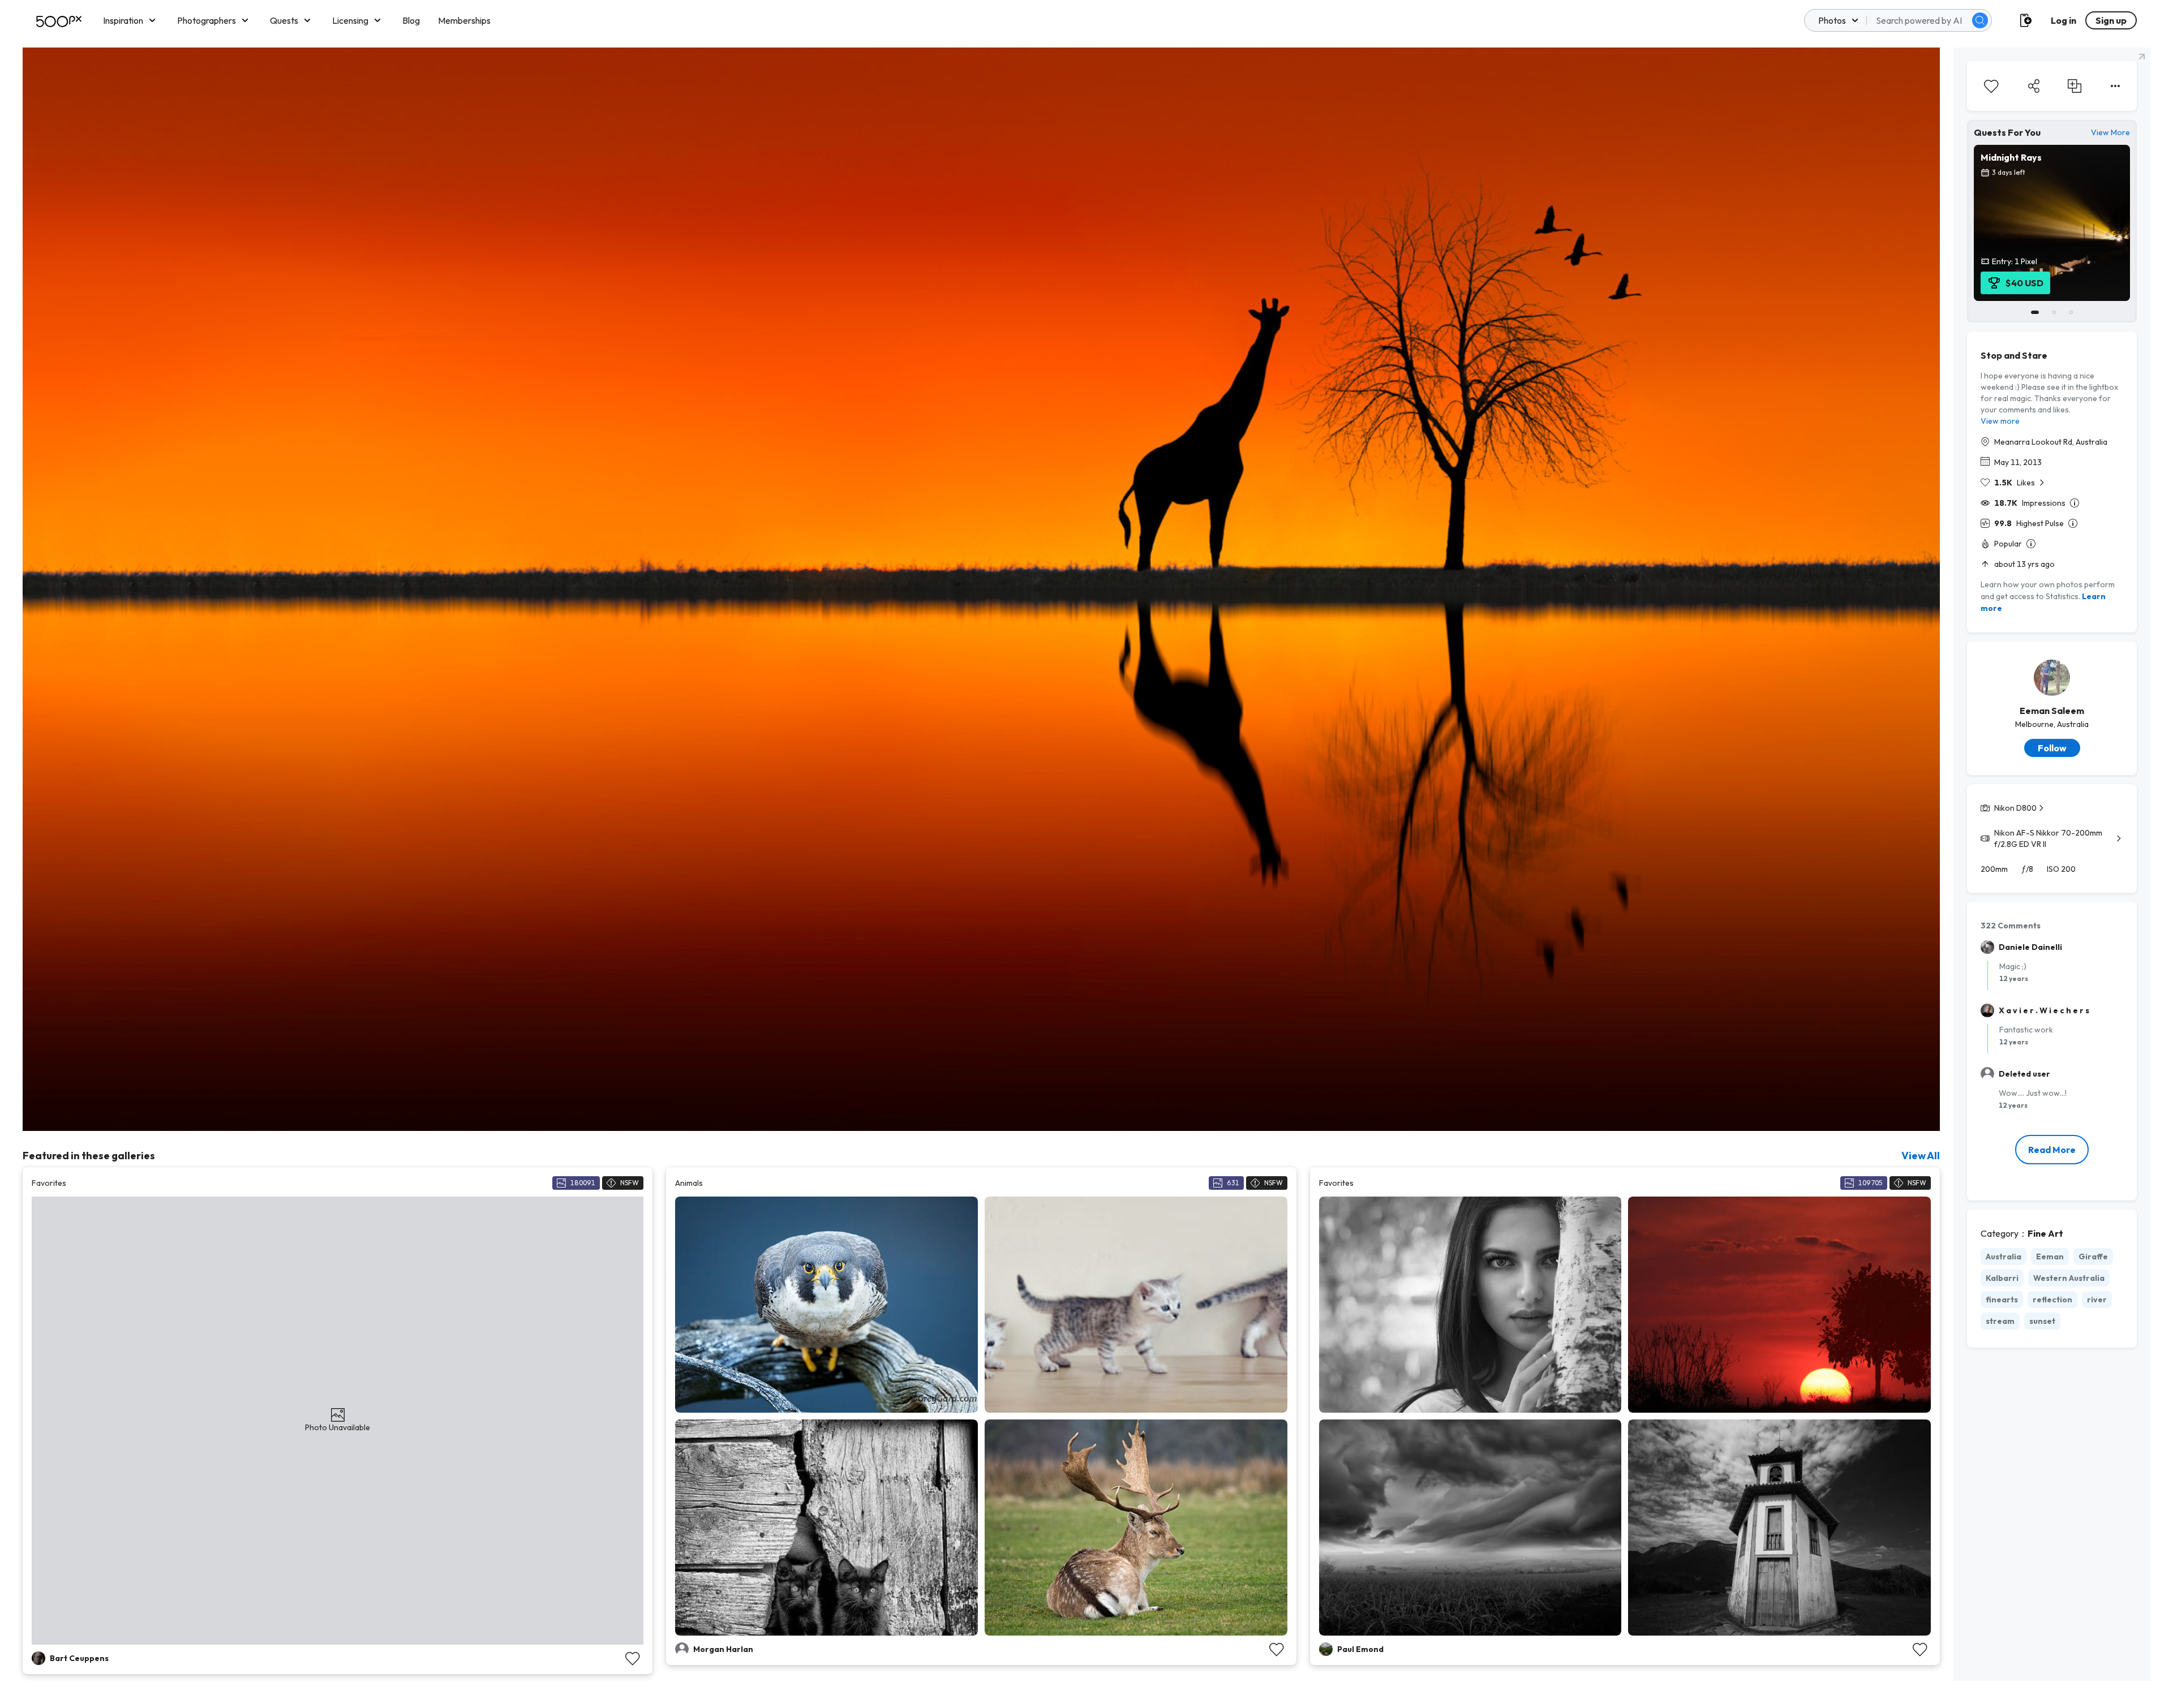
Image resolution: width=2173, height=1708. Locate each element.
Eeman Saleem (2052, 711)
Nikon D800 (2015, 808)
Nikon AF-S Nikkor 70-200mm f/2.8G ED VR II (2048, 838)
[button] (1980, 20)
